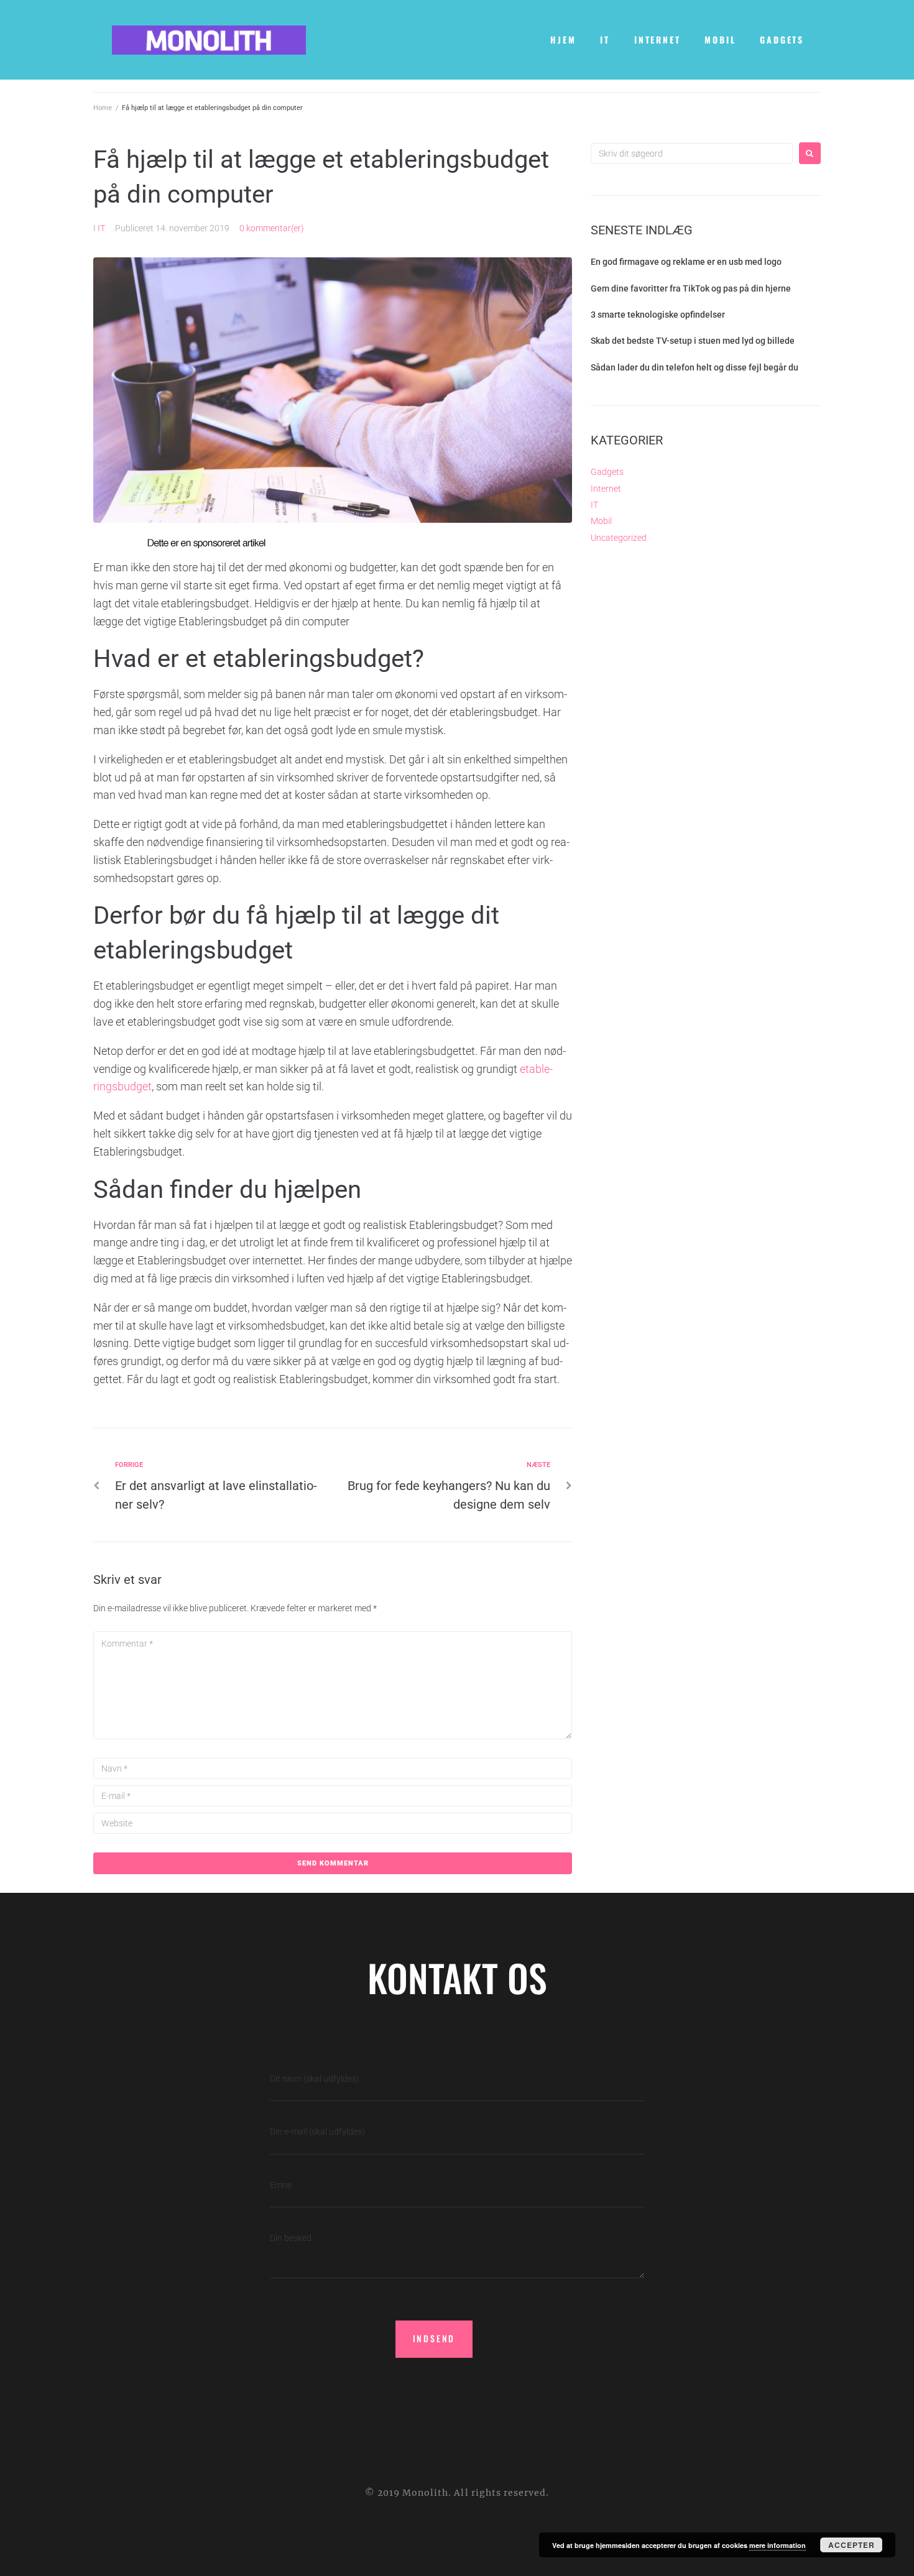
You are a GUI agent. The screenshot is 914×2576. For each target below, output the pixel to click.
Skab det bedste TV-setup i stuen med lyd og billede (693, 341)
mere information (778, 2545)
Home (103, 108)
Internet (606, 489)
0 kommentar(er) (272, 228)
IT (101, 228)
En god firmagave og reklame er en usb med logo (686, 262)
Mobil (601, 521)
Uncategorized (619, 538)
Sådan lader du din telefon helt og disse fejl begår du (695, 367)
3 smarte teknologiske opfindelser (658, 315)
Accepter (852, 2545)
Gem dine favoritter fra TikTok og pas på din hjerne (691, 288)
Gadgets (607, 472)
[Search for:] (692, 154)
